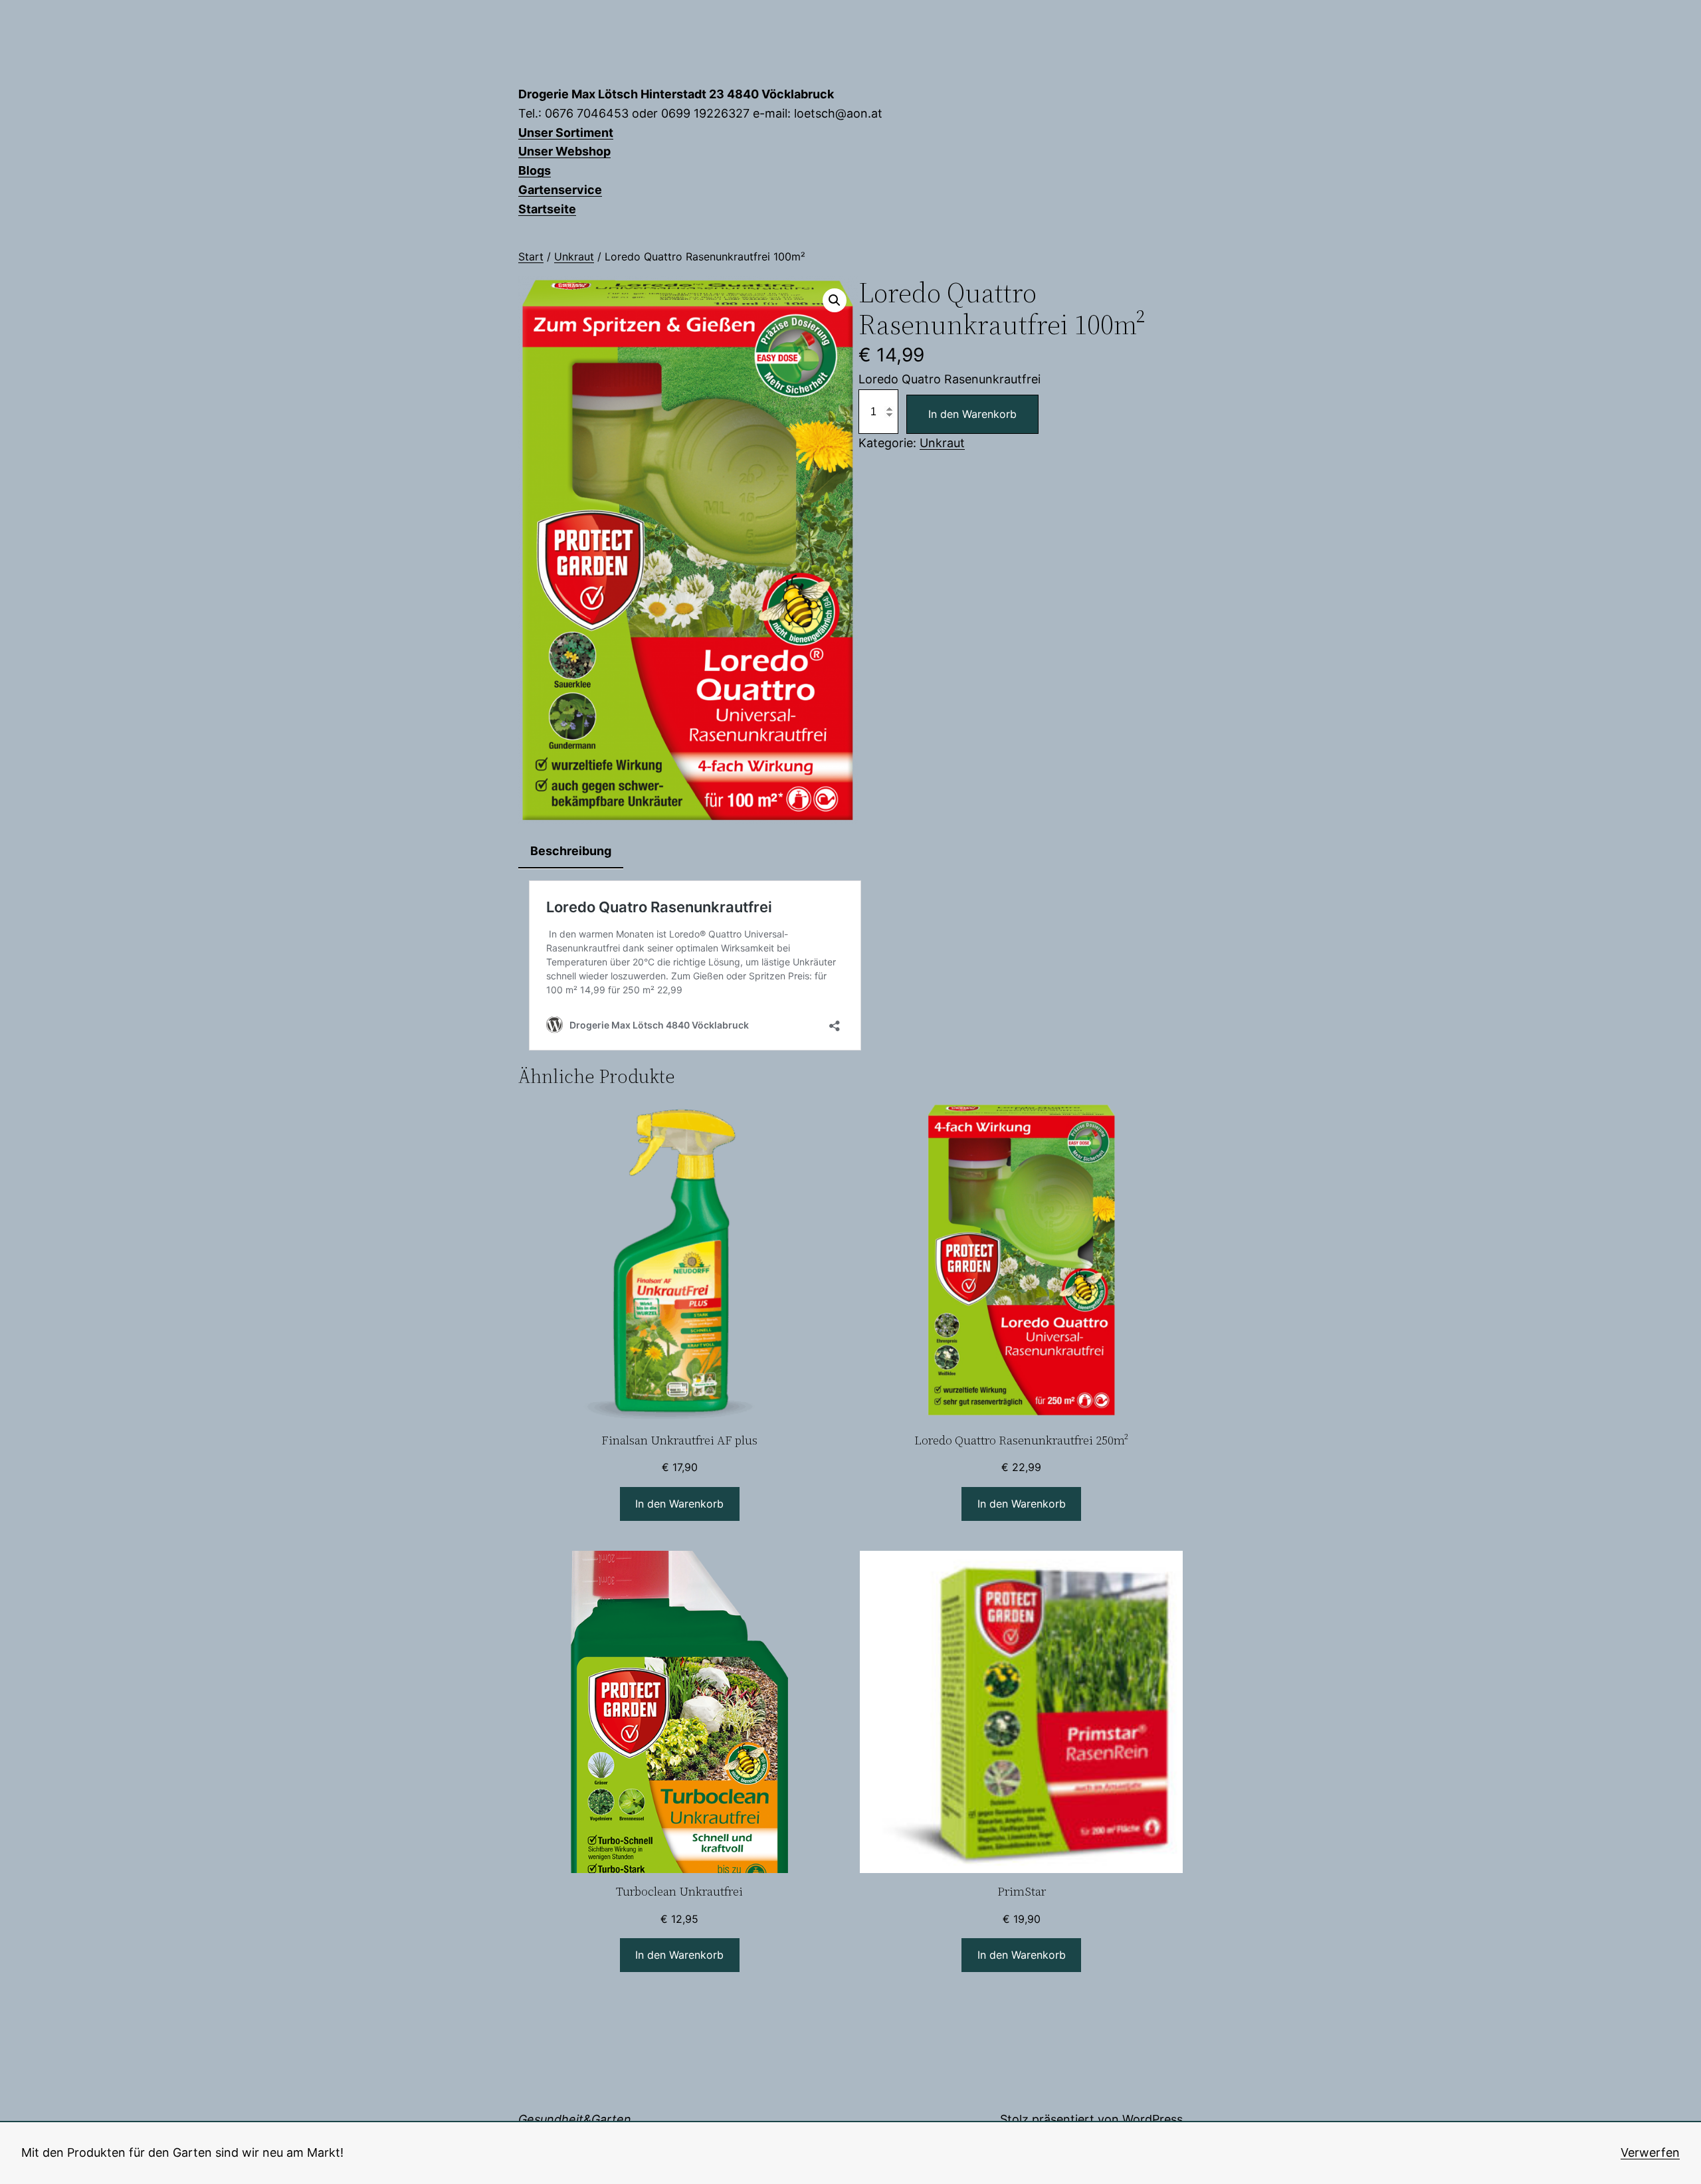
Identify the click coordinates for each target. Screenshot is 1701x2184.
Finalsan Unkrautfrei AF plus (679, 1441)
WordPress (1152, 2119)
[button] (835, 300)
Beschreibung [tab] (571, 851)
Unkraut (574, 256)
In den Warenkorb (972, 414)
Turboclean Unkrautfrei (679, 1892)
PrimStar (1022, 1892)
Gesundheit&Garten (575, 2119)
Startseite (547, 209)
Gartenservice (560, 190)
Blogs (535, 170)
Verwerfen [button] (1650, 2152)
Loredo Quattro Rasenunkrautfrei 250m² (1021, 1441)
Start (531, 256)
